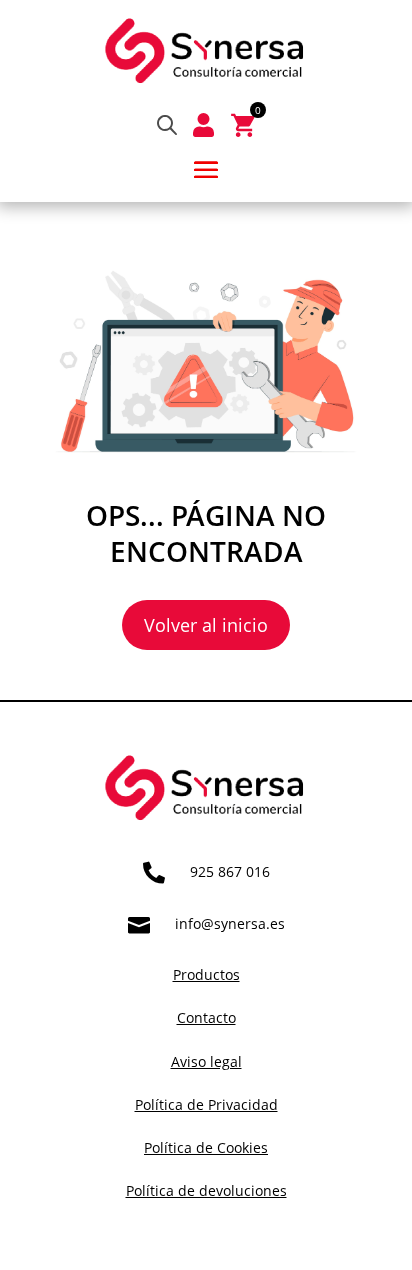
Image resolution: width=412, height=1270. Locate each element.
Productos (206, 974)
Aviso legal (206, 1061)
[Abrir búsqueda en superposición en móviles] (167, 124)
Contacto (206, 1017)
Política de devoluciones (206, 1190)
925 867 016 (230, 871)
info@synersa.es (230, 923)
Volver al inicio (206, 625)
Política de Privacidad (206, 1104)
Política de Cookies (206, 1147)
